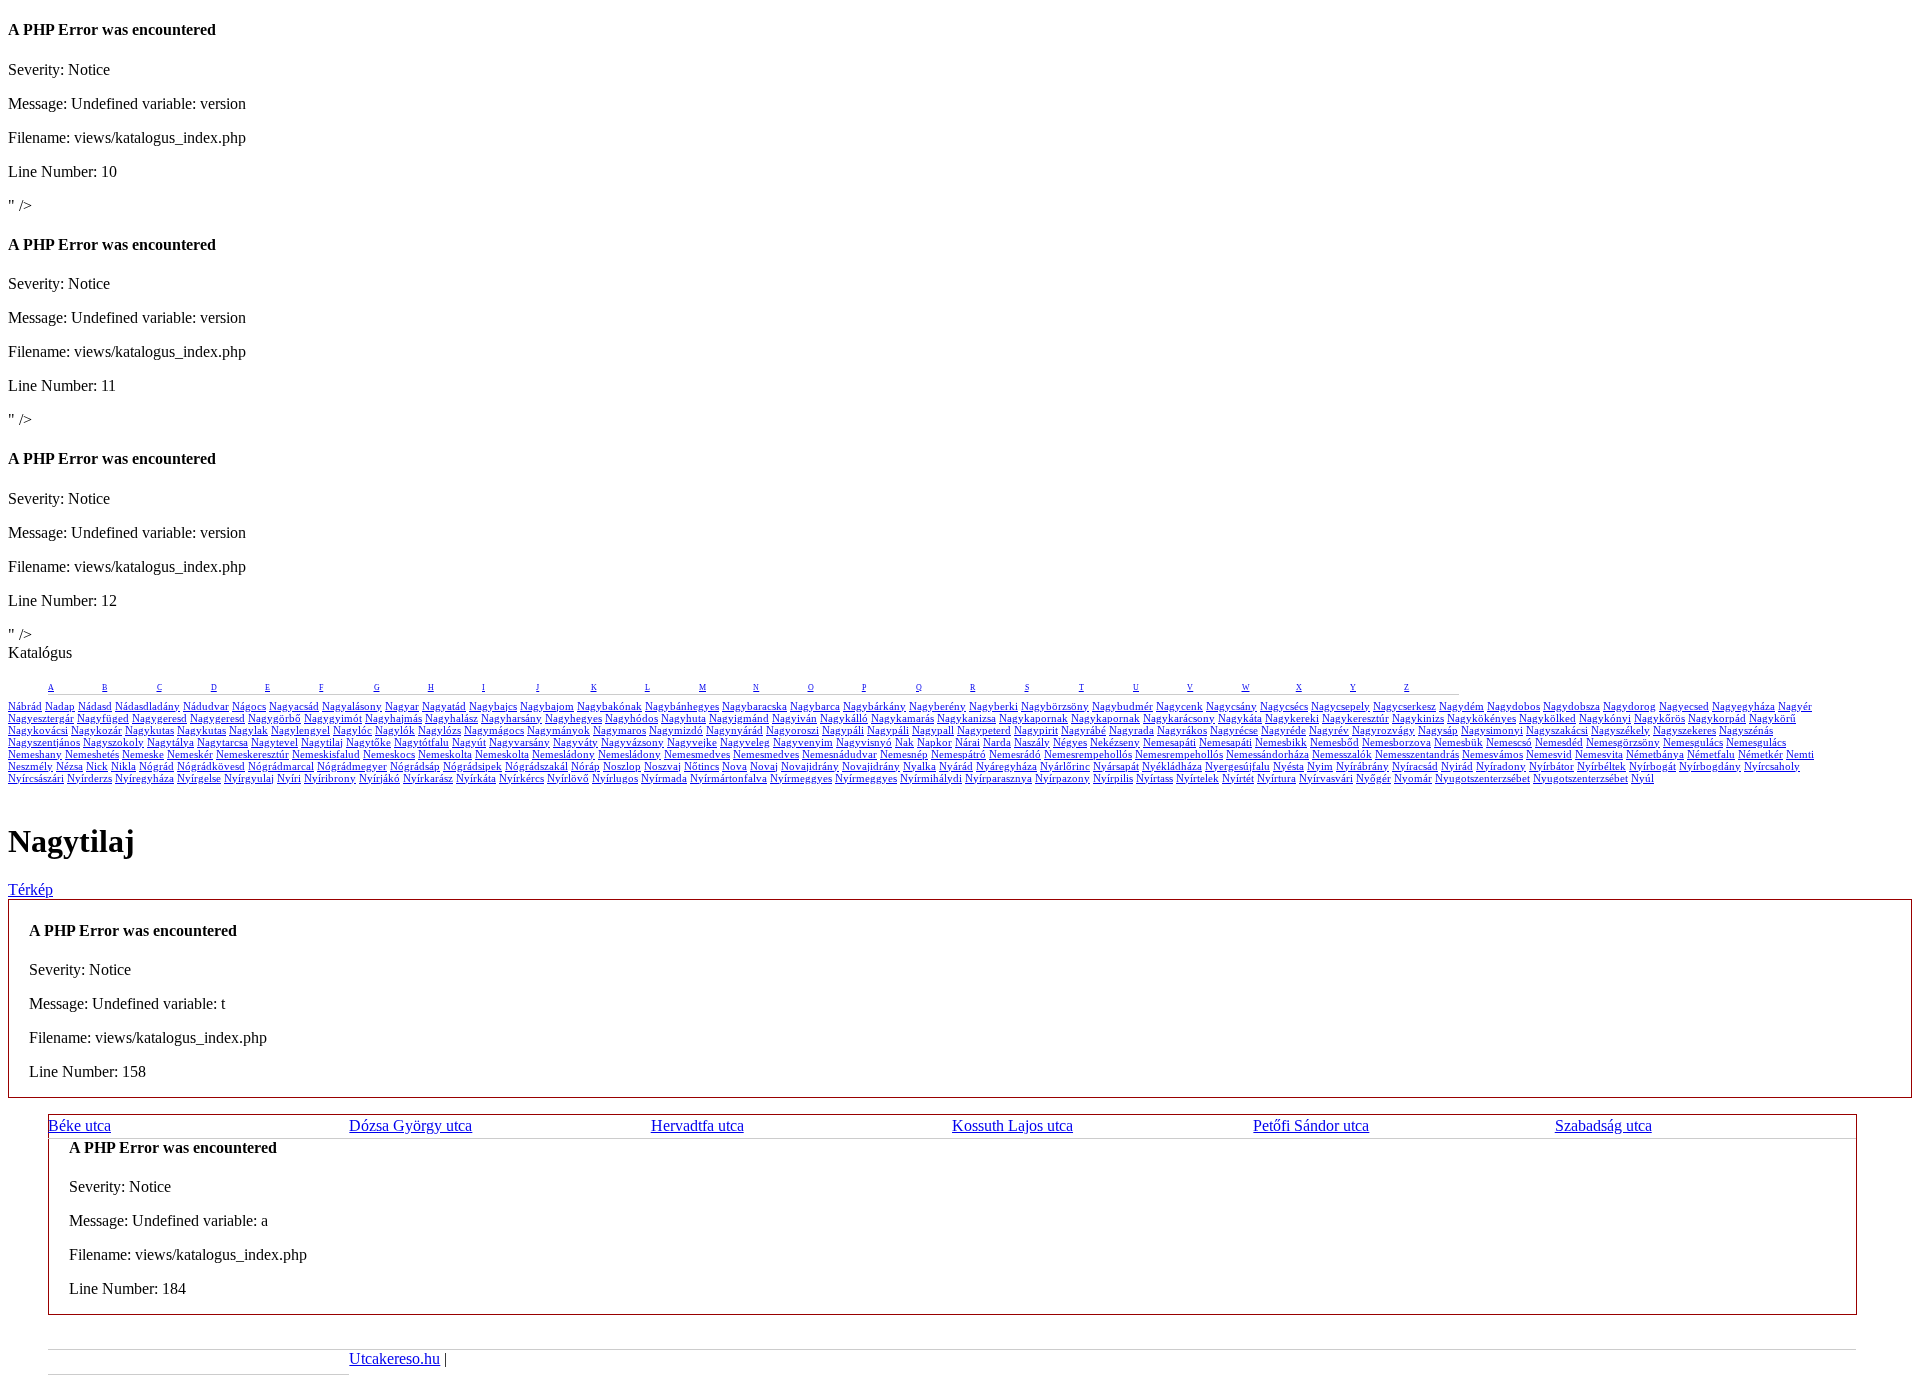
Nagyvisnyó (864, 742)
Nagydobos (1513, 706)
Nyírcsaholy (1772, 766)
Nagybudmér (1122, 706)
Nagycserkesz (1404, 706)
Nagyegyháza (1743, 706)
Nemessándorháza (1267, 754)
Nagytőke (368, 742)
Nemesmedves (697, 754)
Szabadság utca (1603, 1125)
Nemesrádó (1015, 754)
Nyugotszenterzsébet (1482, 778)
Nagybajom (547, 706)
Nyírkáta (476, 778)
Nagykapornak (1033, 718)
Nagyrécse (1234, 730)
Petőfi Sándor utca (1311, 1125)
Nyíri (289, 778)
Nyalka (919, 766)
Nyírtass (1154, 778)
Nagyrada (1131, 730)
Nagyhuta (683, 718)
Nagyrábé (1083, 730)
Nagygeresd (159, 718)
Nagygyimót (333, 718)
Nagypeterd (984, 730)
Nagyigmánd (739, 718)
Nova (734, 766)
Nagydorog (1629, 706)
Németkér (1760, 754)
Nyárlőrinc (1065, 766)
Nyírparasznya (998, 778)
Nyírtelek (1197, 778)
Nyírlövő (568, 778)
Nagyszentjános (44, 742)
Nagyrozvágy (1383, 730)
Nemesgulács (1693, 742)
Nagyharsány (511, 718)
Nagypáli (843, 730)
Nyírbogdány (1710, 766)
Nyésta (1288, 766)
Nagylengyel (300, 730)
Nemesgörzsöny (1623, 742)
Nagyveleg (745, 742)
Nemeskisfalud (326, 754)
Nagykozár (96, 730)
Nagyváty (575, 742)
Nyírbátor (1551, 766)
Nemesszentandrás (1417, 754)
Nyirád (1457, 766)
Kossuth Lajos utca (1012, 1125)
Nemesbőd (1334, 742)
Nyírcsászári (36, 778)
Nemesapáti (1169, 742)
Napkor (934, 742)
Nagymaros (619, 730)
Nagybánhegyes (682, 706)
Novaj (764, 766)
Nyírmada (664, 778)
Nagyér (1795, 706)
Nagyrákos (1182, 730)
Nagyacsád (294, 706)
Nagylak (248, 730)
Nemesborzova (1396, 742)
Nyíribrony (330, 778)
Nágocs (249, 706)
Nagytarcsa (222, 742)
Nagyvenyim (803, 742)
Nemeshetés (92, 754)
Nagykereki (1292, 718)
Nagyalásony (352, 706)
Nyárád (956, 766)
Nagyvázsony (632, 742)
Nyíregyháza (144, 778)
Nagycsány (1231, 706)
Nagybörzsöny (1055, 706)
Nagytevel (274, 742)
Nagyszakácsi (1557, 730)
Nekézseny (1115, 742)
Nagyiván (794, 718)
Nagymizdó (676, 730)
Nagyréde (1283, 730)
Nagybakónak (609, 706)
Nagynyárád (734, 730)
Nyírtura (1276, 778)
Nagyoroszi (792, 730)
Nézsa (69, 766)
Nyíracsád (1415, 766)
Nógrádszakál (536, 766)
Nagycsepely (1340, 706)
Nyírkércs (521, 778)
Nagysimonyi (1492, 730)
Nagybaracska (754, 706)
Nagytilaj (322, 742)
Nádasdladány (147, 706)
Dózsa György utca (410, 1125)
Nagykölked (1547, 718)
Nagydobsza (1571, 706)
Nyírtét (1238, 778)
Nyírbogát (1652, 766)
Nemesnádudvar (839, 754)
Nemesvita (1599, 754)
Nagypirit (1036, 730)
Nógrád (156, 766)
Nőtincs (701, 766)
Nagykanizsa (966, 718)
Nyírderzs (89, 778)
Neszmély (30, 766)
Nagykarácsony (1179, 718)
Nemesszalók (1342, 754)
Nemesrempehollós (1088, 754)
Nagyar (402, 706)
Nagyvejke (692, 742)
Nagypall (933, 730)
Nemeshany (35, 754)
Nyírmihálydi (931, 778)
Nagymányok (558, 730)
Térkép (30, 889)
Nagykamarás (902, 718)
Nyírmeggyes (801, 778)
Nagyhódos (631, 718)
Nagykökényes (1481, 718)
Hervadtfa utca (697, 1125)
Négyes (1070, 742)
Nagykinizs (1418, 718)
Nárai (967, 742)
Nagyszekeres (1684, 730)
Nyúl (1642, 778)
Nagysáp (1438, 730)
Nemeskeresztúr (252, 754)
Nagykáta (1240, 718)
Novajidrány (810, 766)
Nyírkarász (428, 778)
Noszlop (622, 766)
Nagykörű (1772, 718)
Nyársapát (1116, 766)
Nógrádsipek (472, 766)
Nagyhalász (451, 718)
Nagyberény (937, 706)
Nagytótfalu (421, 742)
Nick (97, 766)
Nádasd (95, 706)
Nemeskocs (389, 754)
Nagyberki (993, 706)
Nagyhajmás (393, 718)
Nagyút (469, 742)
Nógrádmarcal (281, 766)
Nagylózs (439, 730)
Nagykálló (844, 718)
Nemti (1800, 754)
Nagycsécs (1284, 706)
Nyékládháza (1172, 766)
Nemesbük (1458, 742)
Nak (904, 742)
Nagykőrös (1659, 718)
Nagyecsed (1684, 706)
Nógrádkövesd (211, 766)
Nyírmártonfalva (728, 778)
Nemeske (143, 754)
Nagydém (1461, 706)
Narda (997, 742)
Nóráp (585, 766)
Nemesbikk (1281, 742)
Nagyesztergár (41, 718)
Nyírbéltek (1601, 766)
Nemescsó (1509, 742)
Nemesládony (563, 754)
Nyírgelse (199, 778)
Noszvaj (662, 766)
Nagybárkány (874, 706)
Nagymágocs (494, 730)
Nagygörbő (274, 718)
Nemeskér (190, 754)
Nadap (60, 706)
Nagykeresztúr (1355, 718)
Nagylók (395, 730)
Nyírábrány (1362, 766)
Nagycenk (1179, 706)
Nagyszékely (1620, 730)
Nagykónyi (1605, 718)
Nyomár (1413, 778)
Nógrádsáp (415, 766)
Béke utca (79, 1125)
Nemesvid (1549, 754)
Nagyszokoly (113, 742)
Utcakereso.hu (394, 1358)
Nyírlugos (615, 778)
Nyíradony (1501, 766)
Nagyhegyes (573, 718)
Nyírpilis (1113, 778)
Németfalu (1711, 754)
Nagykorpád (1717, 718)
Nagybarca (815, 706)
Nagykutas (149, 730)
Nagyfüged (103, 718)
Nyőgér (1373, 778)
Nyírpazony (1062, 778)
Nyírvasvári (1326, 778)
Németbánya (1655, 754)
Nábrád (25, 706)
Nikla (123, 766)
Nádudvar (206, 706)
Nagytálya (170, 742)
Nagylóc (352, 730)
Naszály (1032, 742)
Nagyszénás (1746, 730)
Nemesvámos (1492, 754)
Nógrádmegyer (352, 766)
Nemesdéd (1559, 742)
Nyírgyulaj (249, 778)
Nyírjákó (379, 778)
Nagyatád (444, 706)
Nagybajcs (493, 706)
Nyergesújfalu (1237, 766)
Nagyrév (1329, 730)
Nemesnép (904, 754)
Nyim (1320, 766)
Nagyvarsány (519, 742)
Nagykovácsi (38, 730)
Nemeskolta (445, 754)
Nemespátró (958, 754)
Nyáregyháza (1006, 766)
